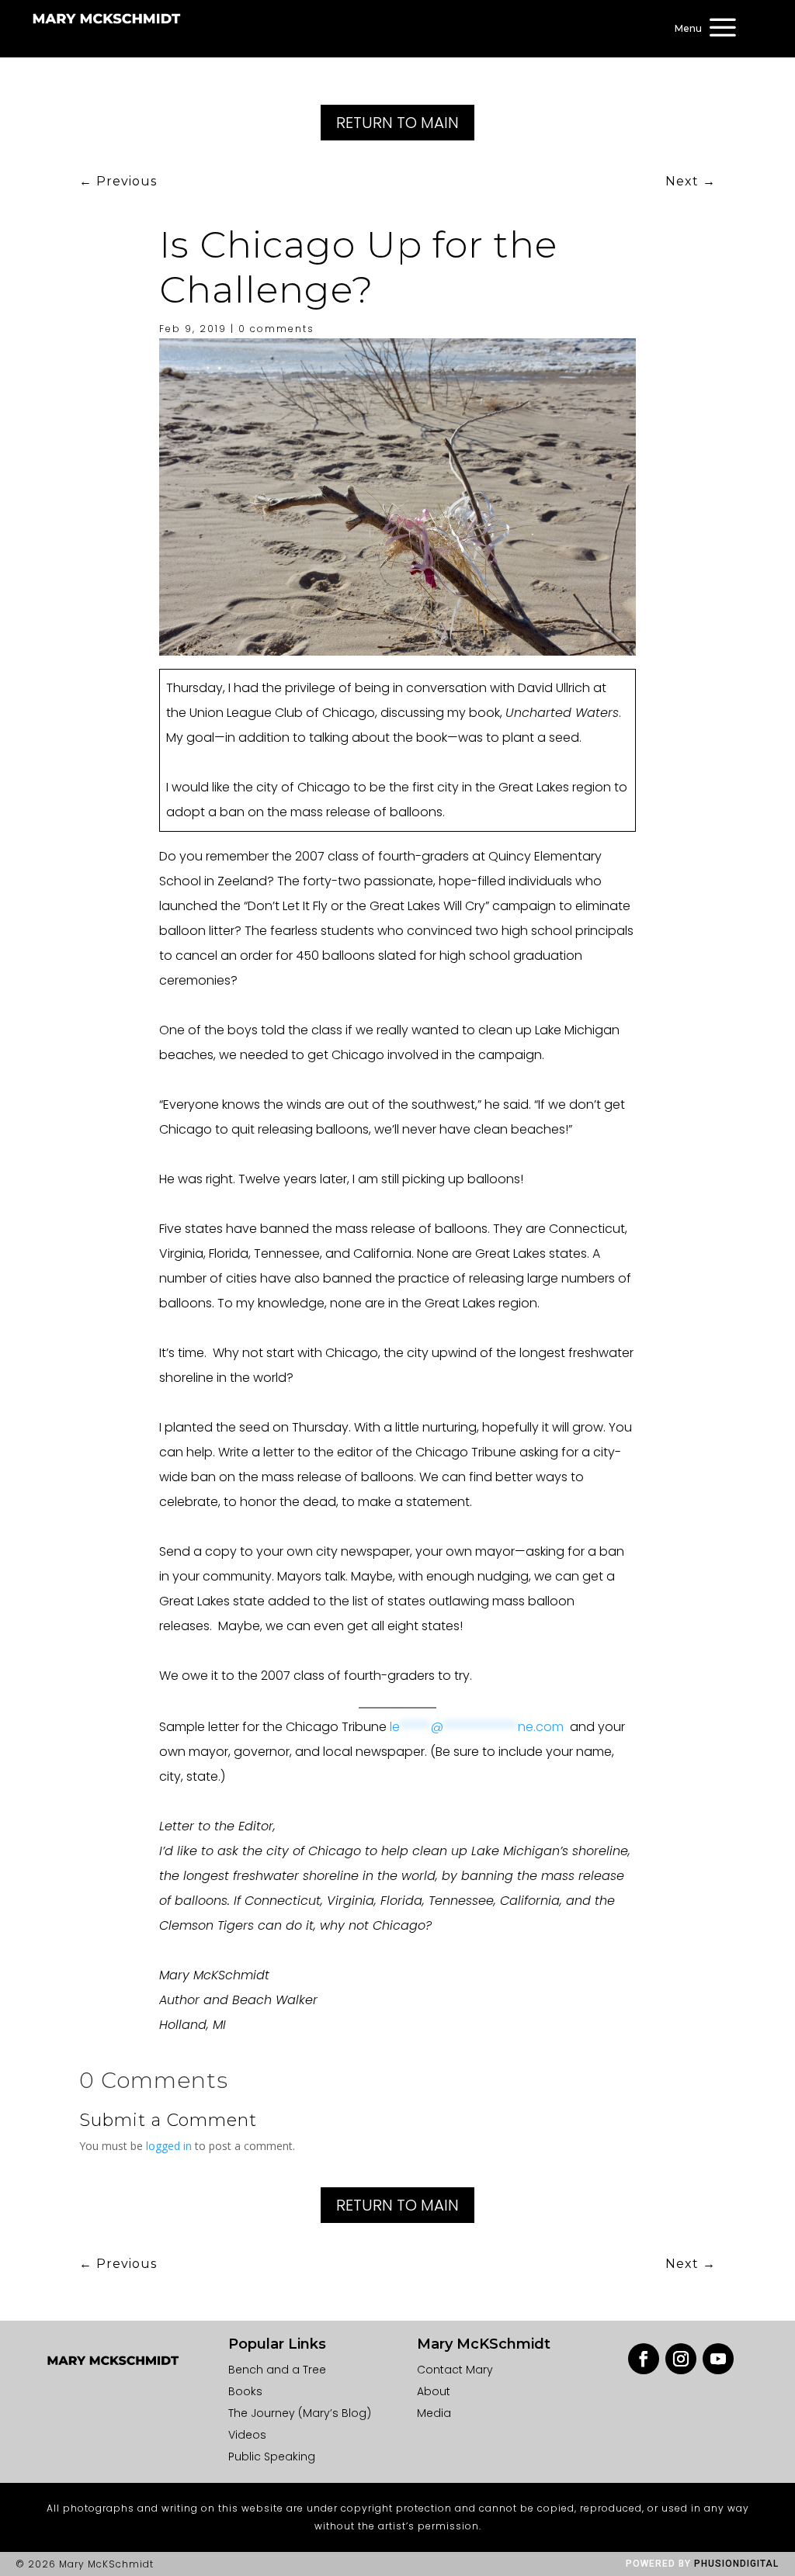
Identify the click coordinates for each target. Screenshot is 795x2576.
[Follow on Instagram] (681, 2359)
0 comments (276, 329)
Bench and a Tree (277, 2370)
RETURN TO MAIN (397, 123)
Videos (247, 2435)
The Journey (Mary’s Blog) (300, 2413)
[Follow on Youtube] (718, 2359)
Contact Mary (455, 2370)
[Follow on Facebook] (644, 2359)
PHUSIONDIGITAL (736, 2564)
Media (434, 2413)
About (434, 2391)
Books (245, 2391)
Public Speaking (272, 2457)
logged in (169, 2146)
